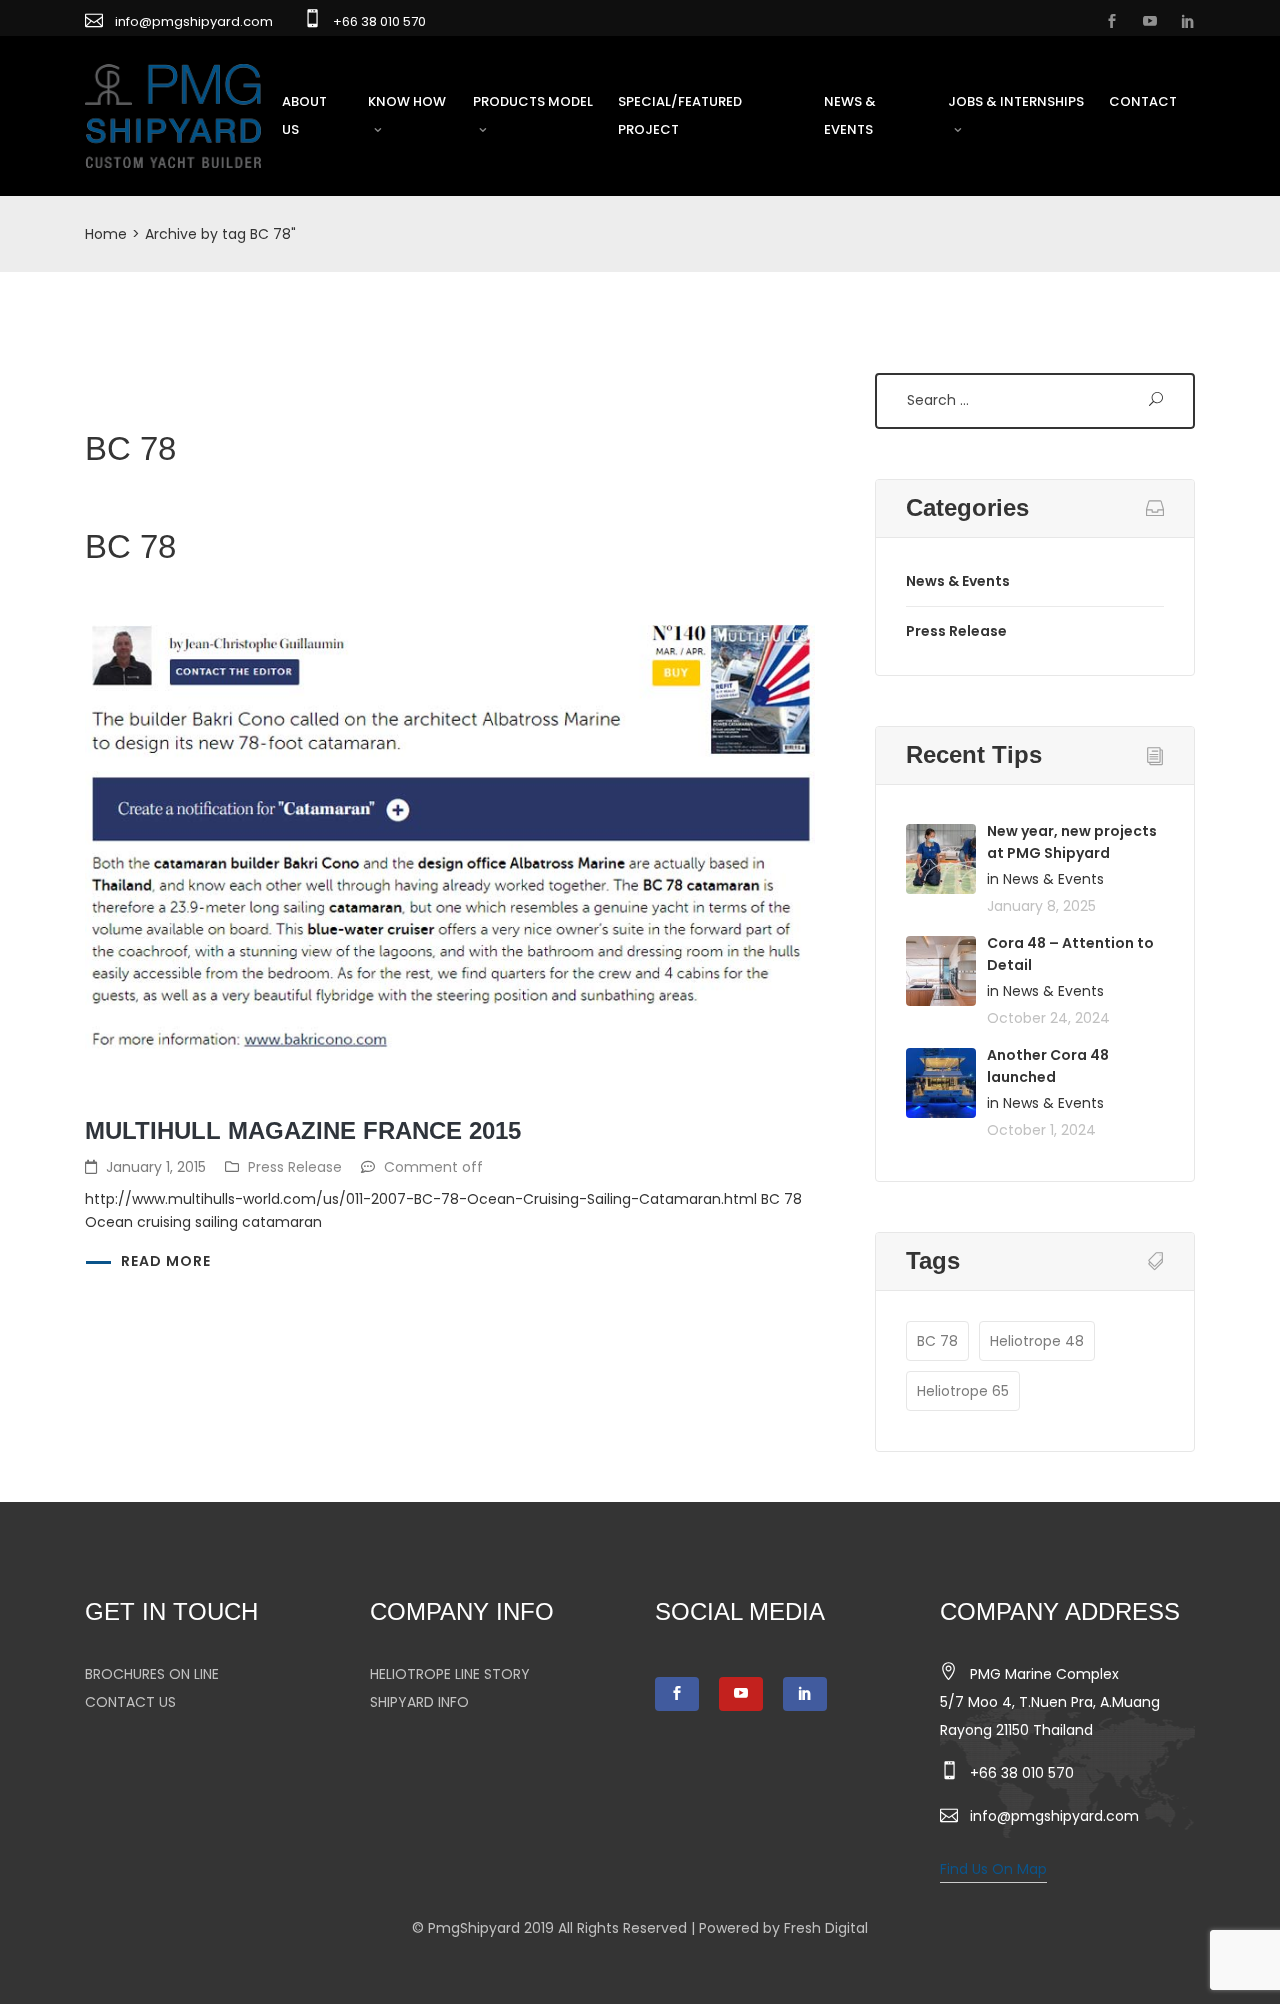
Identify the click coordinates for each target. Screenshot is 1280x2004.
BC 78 (937, 1341)
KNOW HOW (407, 101)
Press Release (295, 1167)
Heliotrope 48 (1037, 1341)
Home (106, 234)
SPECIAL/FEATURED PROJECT (680, 115)
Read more (166, 1261)
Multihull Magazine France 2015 (303, 1130)
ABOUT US (304, 115)
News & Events (958, 581)
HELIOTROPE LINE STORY (450, 1674)
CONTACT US (130, 1702)
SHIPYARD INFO (419, 1702)
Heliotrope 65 (963, 1391)
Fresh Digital (826, 1928)
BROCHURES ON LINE (152, 1674)
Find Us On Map (993, 1869)
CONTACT (1143, 101)
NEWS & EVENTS (850, 115)
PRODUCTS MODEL (533, 101)
